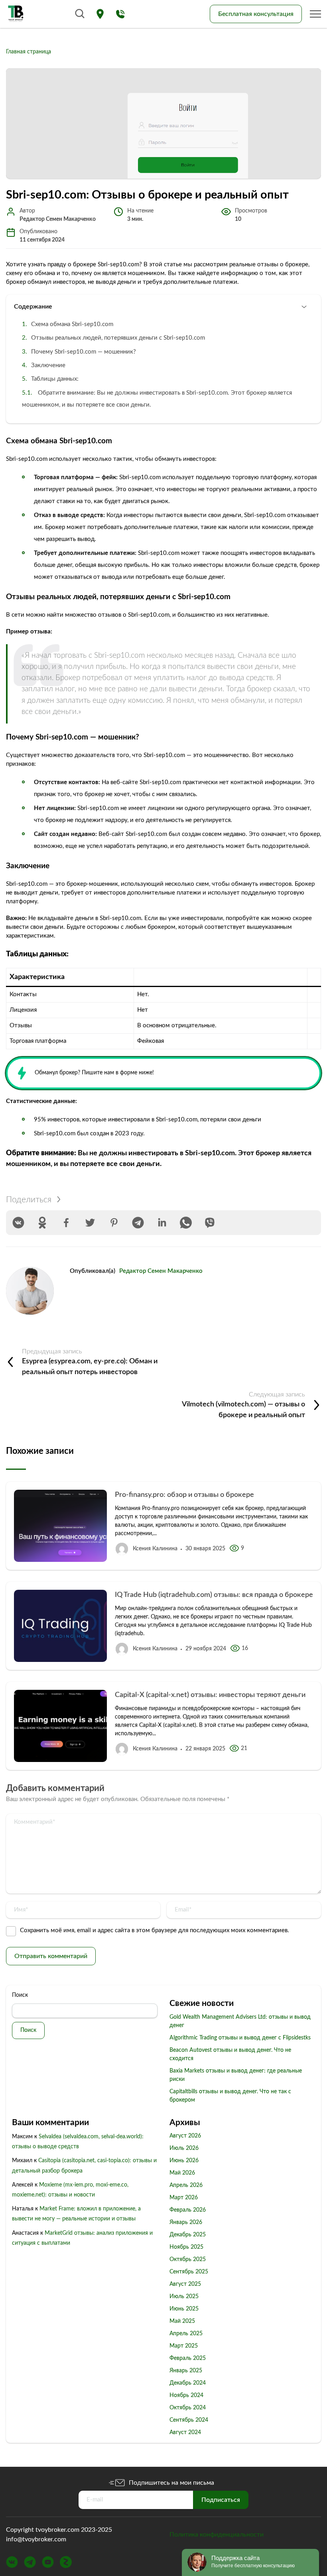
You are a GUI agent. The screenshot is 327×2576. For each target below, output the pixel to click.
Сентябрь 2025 (189, 2272)
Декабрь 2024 (188, 2383)
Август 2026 (185, 2136)
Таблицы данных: (55, 379)
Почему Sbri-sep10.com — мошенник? (84, 352)
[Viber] (210, 1223)
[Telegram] (138, 1223)
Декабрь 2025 (188, 2235)
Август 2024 (185, 2432)
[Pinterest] (114, 1223)
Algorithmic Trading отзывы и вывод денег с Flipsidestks (240, 2038)
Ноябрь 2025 (186, 2247)
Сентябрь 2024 (189, 2420)
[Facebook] (66, 1223)
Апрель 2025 (186, 2334)
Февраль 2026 (188, 2210)
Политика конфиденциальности (217, 2535)
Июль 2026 (184, 2148)
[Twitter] (90, 1223)
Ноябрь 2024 (186, 2395)
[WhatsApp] (186, 1223)
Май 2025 (182, 2321)
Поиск (20, 1995)
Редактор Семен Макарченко (161, 1271)
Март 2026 (184, 2198)
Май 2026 (182, 2173)
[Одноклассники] (42, 1223)
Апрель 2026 (186, 2185)
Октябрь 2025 (188, 2259)
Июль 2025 (184, 2297)
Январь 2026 (186, 2222)
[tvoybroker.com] (16, 14)
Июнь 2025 (184, 2309)
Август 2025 (185, 2284)
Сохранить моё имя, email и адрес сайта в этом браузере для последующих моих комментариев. (155, 1930)
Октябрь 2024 (188, 2408)
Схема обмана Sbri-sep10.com (72, 324)
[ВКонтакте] (18, 1223)
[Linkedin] (162, 1223)
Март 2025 (184, 2346)
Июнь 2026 (184, 2161)
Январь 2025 (186, 2371)
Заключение (48, 365)
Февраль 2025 (188, 2358)
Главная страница (29, 52)
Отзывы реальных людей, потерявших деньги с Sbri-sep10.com (118, 338)
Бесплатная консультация (256, 14)
